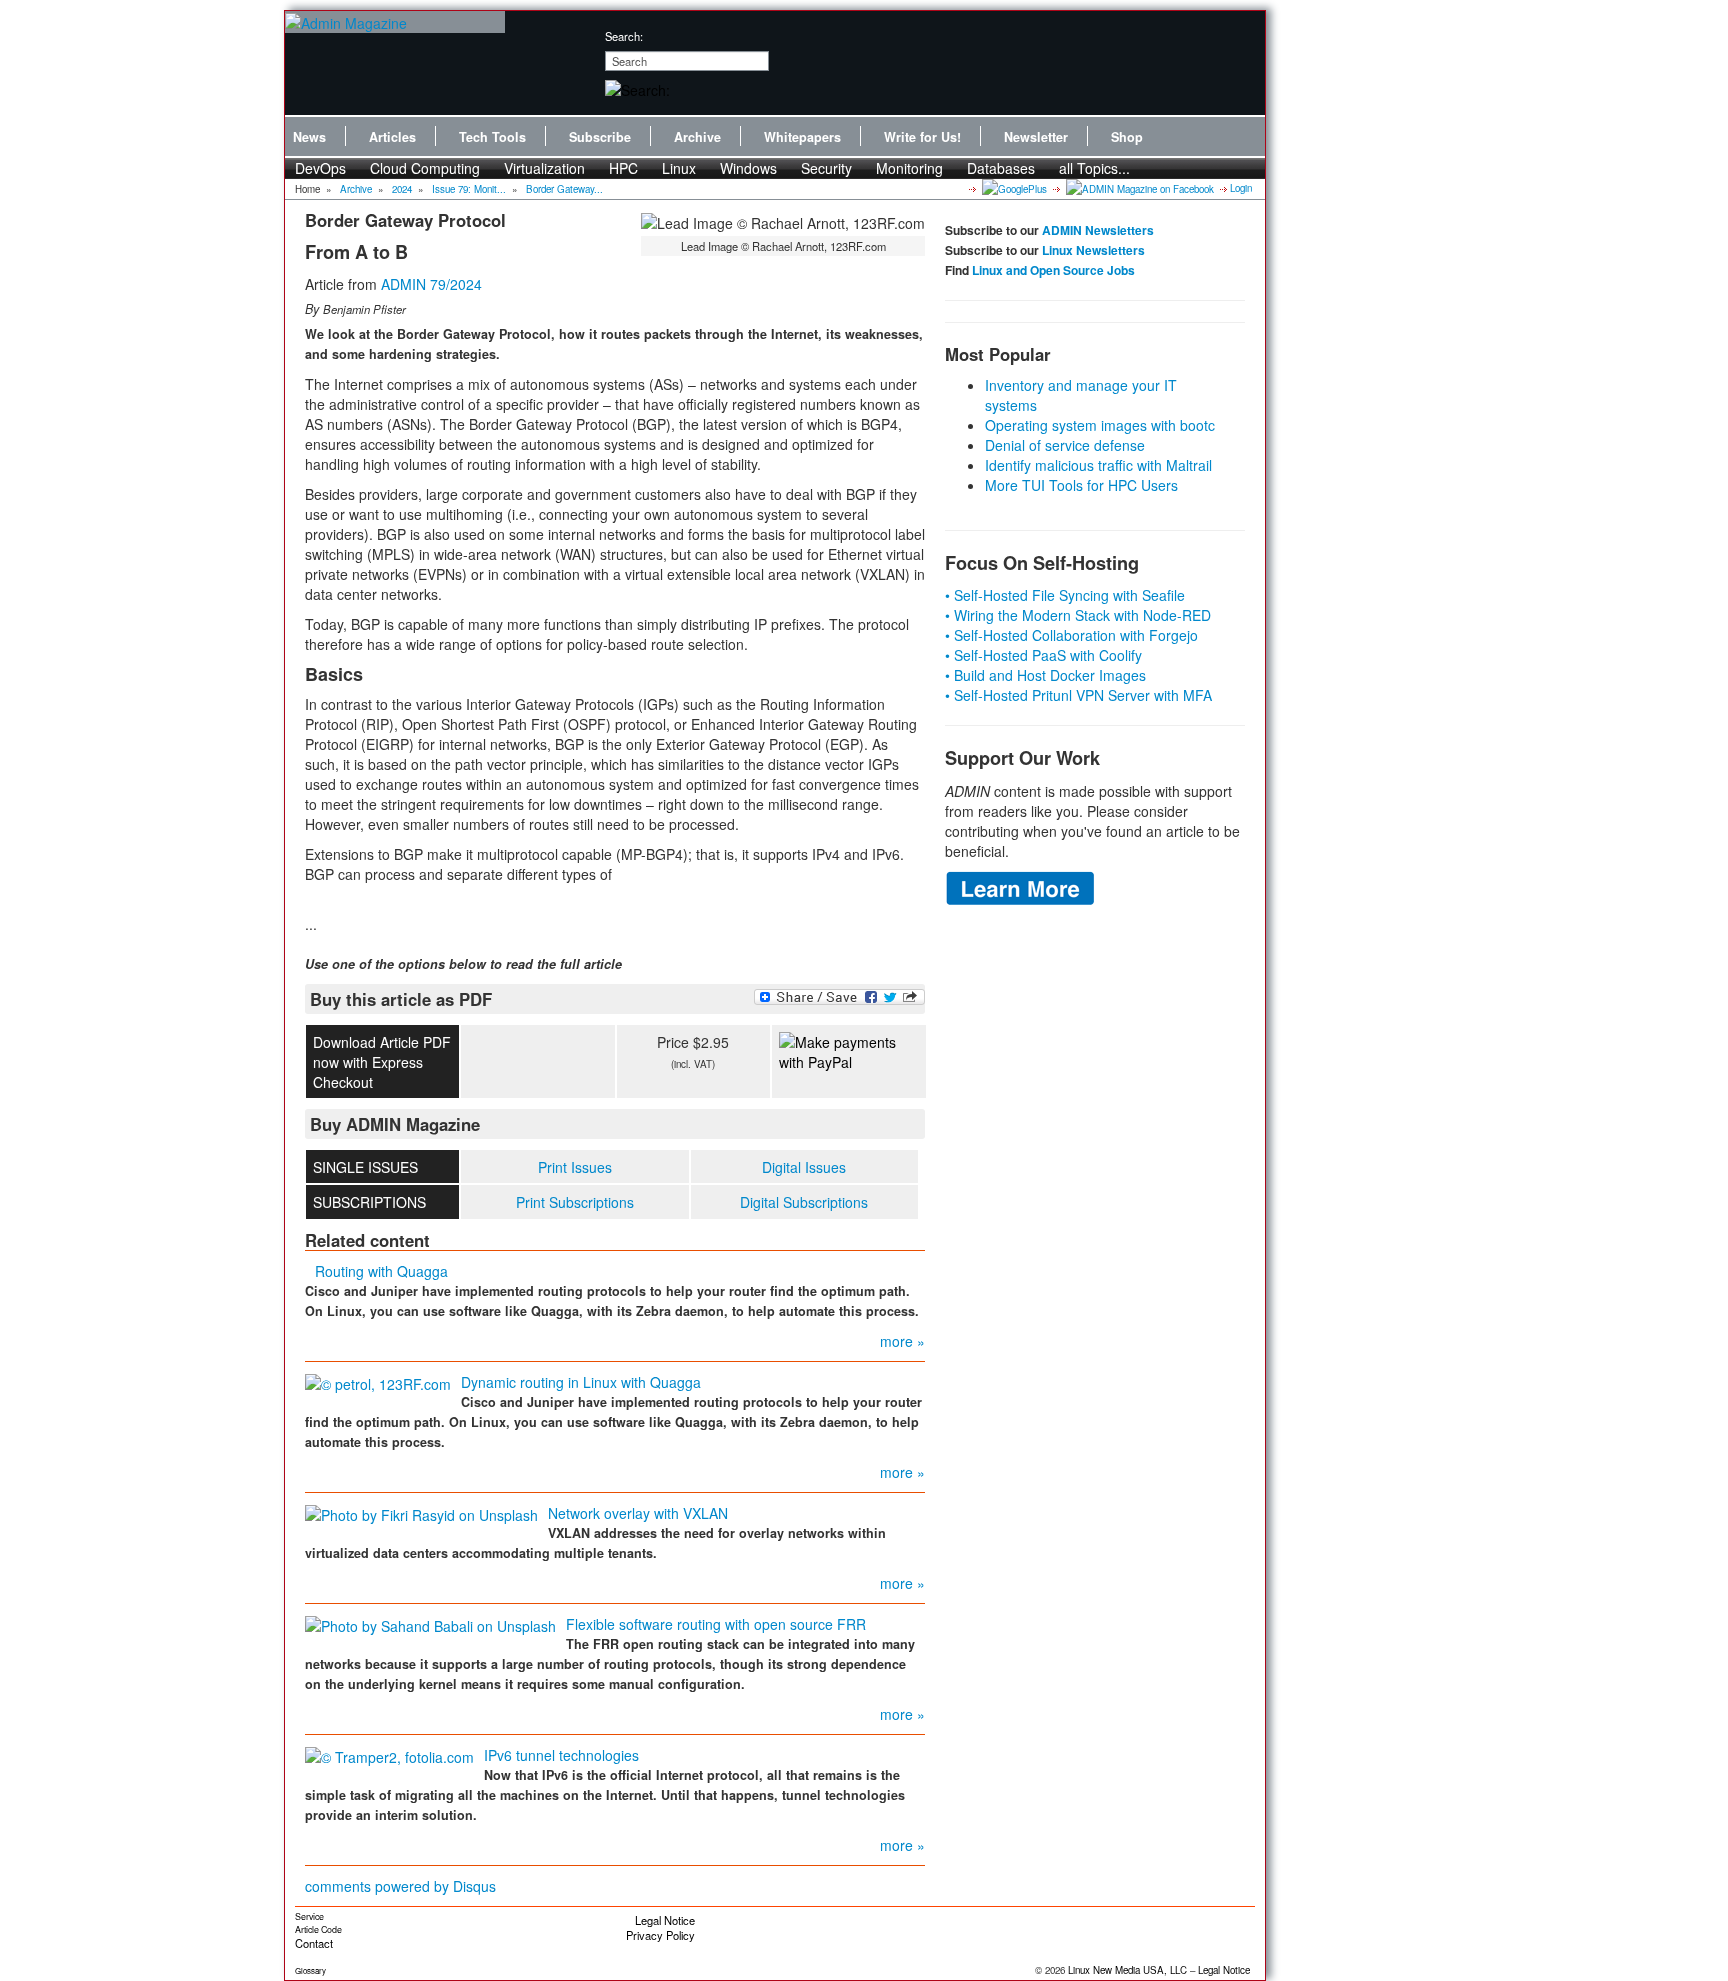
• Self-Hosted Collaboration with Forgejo (1071, 635)
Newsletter (1036, 137)
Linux (679, 168)
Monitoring (909, 168)
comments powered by (400, 1886)
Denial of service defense (1065, 445)
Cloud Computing (425, 168)
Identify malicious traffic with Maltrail (1098, 465)
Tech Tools (492, 137)
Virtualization (544, 168)
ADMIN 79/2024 (431, 284)
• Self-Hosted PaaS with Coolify (1043, 655)
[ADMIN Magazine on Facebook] (1138, 188)
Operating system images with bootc (1100, 425)
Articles (392, 137)
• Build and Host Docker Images (1045, 675)
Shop (1127, 137)
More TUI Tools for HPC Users (1081, 485)
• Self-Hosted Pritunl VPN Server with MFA (1078, 695)
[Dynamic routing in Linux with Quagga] (378, 1382)
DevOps (320, 168)
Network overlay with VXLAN (638, 1513)
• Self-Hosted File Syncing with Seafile (1065, 595)
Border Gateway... (564, 189)
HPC (623, 168)
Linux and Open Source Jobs (1053, 270)
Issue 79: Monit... (469, 189)
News (309, 137)
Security (826, 168)
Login (1241, 188)
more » (902, 1341)
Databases (1001, 168)
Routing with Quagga (381, 1271)
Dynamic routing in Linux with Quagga (581, 1382)
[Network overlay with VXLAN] (421, 1513)
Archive (697, 137)
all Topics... (1094, 168)
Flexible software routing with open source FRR (716, 1624)
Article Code (318, 1929)
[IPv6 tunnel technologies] (389, 1755)
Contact (314, 1943)
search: (624, 36)
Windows (748, 168)
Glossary (310, 1970)
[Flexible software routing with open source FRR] (430, 1624)
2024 (402, 189)
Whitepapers (802, 137)
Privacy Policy (660, 1935)
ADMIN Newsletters (1098, 230)
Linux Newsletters (1093, 250)
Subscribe (600, 137)
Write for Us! (922, 137)
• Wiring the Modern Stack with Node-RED (1078, 615)
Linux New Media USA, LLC (1127, 1970)
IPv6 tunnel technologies (561, 1755)
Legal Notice (665, 1920)
